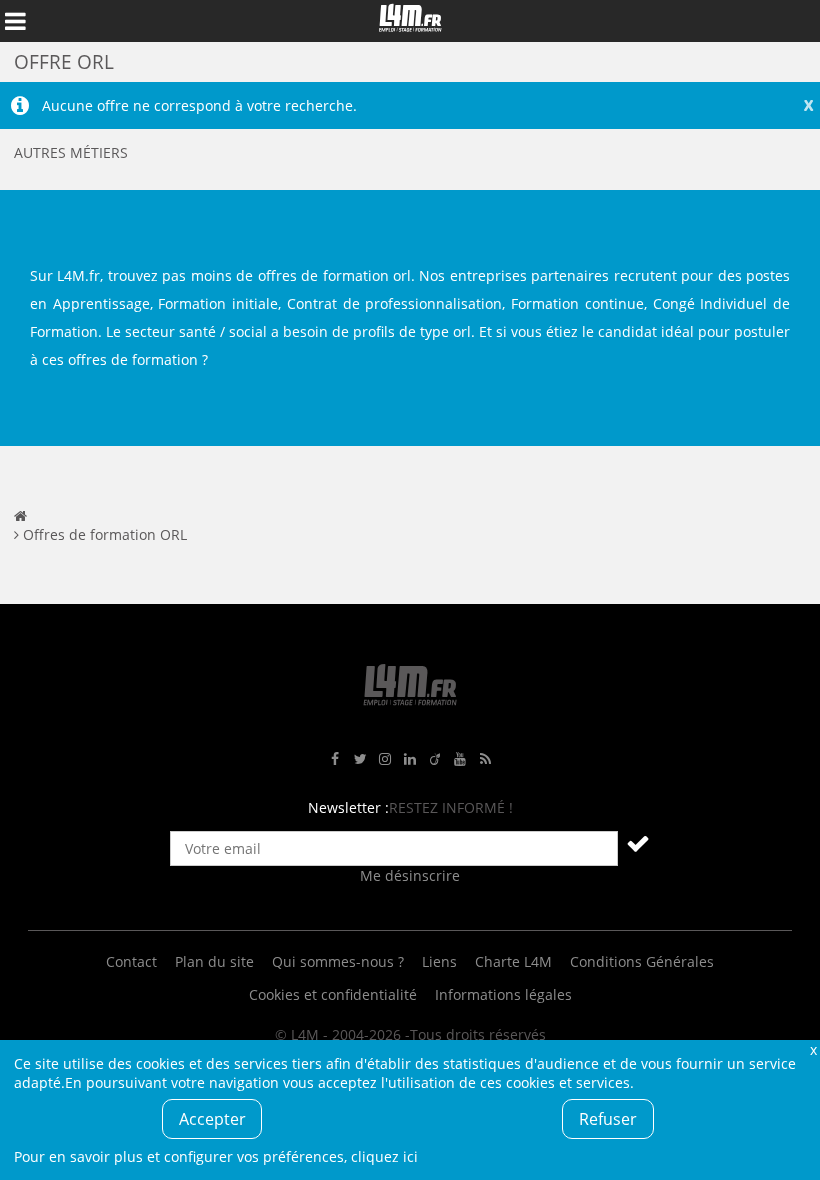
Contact (131, 961)
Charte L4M (513, 961)
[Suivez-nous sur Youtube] (460, 759)
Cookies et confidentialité (333, 994)
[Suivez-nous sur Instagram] (385, 759)
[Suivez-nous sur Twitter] (360, 759)
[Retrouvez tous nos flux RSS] (485, 759)
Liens (439, 961)
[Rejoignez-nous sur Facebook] (335, 759)
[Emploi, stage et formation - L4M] (20, 515)
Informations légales (503, 994)
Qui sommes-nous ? (338, 961)
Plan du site (214, 961)
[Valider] (638, 843)
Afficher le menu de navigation (15, 21)
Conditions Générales (642, 961)
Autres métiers (71, 152)
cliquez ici (384, 1156)
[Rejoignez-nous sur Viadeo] (435, 759)
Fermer (813, 1049)
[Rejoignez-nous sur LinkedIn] (410, 759)
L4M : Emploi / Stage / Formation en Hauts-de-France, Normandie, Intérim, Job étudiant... (410, 21)
